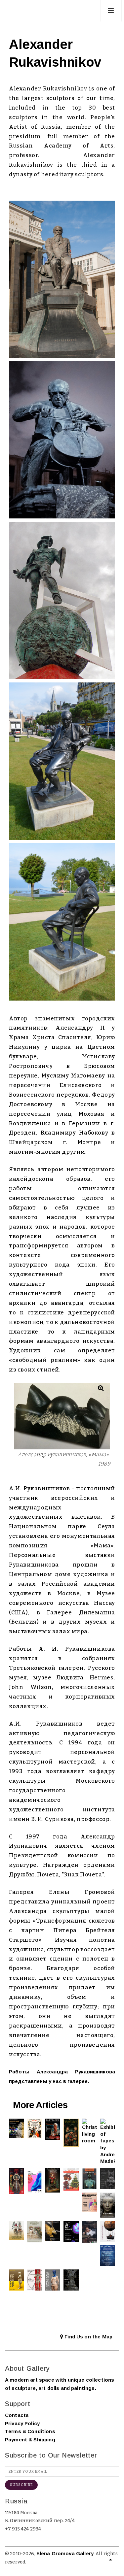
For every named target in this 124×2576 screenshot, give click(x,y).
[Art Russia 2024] (89, 2203)
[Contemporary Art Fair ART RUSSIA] (35, 2280)
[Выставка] (16, 2128)
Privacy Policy (22, 2423)
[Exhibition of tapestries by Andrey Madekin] (108, 2142)
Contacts (17, 2415)
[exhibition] (53, 2231)
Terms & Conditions (30, 2431)
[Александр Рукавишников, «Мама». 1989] (62, 1416)
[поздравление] (53, 2180)
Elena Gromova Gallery (65, 2553)
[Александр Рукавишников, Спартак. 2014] (62, 600)
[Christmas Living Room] (35, 2232)
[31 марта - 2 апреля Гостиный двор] (71, 2231)
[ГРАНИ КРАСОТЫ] (89, 2179)
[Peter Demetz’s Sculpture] (16, 2280)
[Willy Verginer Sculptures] (53, 2280)
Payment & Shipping (30, 2440)
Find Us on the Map (88, 2337)
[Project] (71, 2280)
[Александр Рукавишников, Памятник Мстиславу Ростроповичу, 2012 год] (62, 440)
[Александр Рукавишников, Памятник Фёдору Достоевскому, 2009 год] (62, 279)
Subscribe (21, 2485)
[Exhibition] (35, 2129)
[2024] (16, 2230)
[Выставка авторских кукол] (108, 2256)
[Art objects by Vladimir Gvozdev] (108, 2231)
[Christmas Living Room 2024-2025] (71, 2179)
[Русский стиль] (16, 2181)
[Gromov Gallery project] (71, 2133)
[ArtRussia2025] (35, 2181)
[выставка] (108, 2179)
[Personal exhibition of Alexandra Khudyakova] (108, 2205)
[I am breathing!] (89, 2232)
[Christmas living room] (89, 2131)
